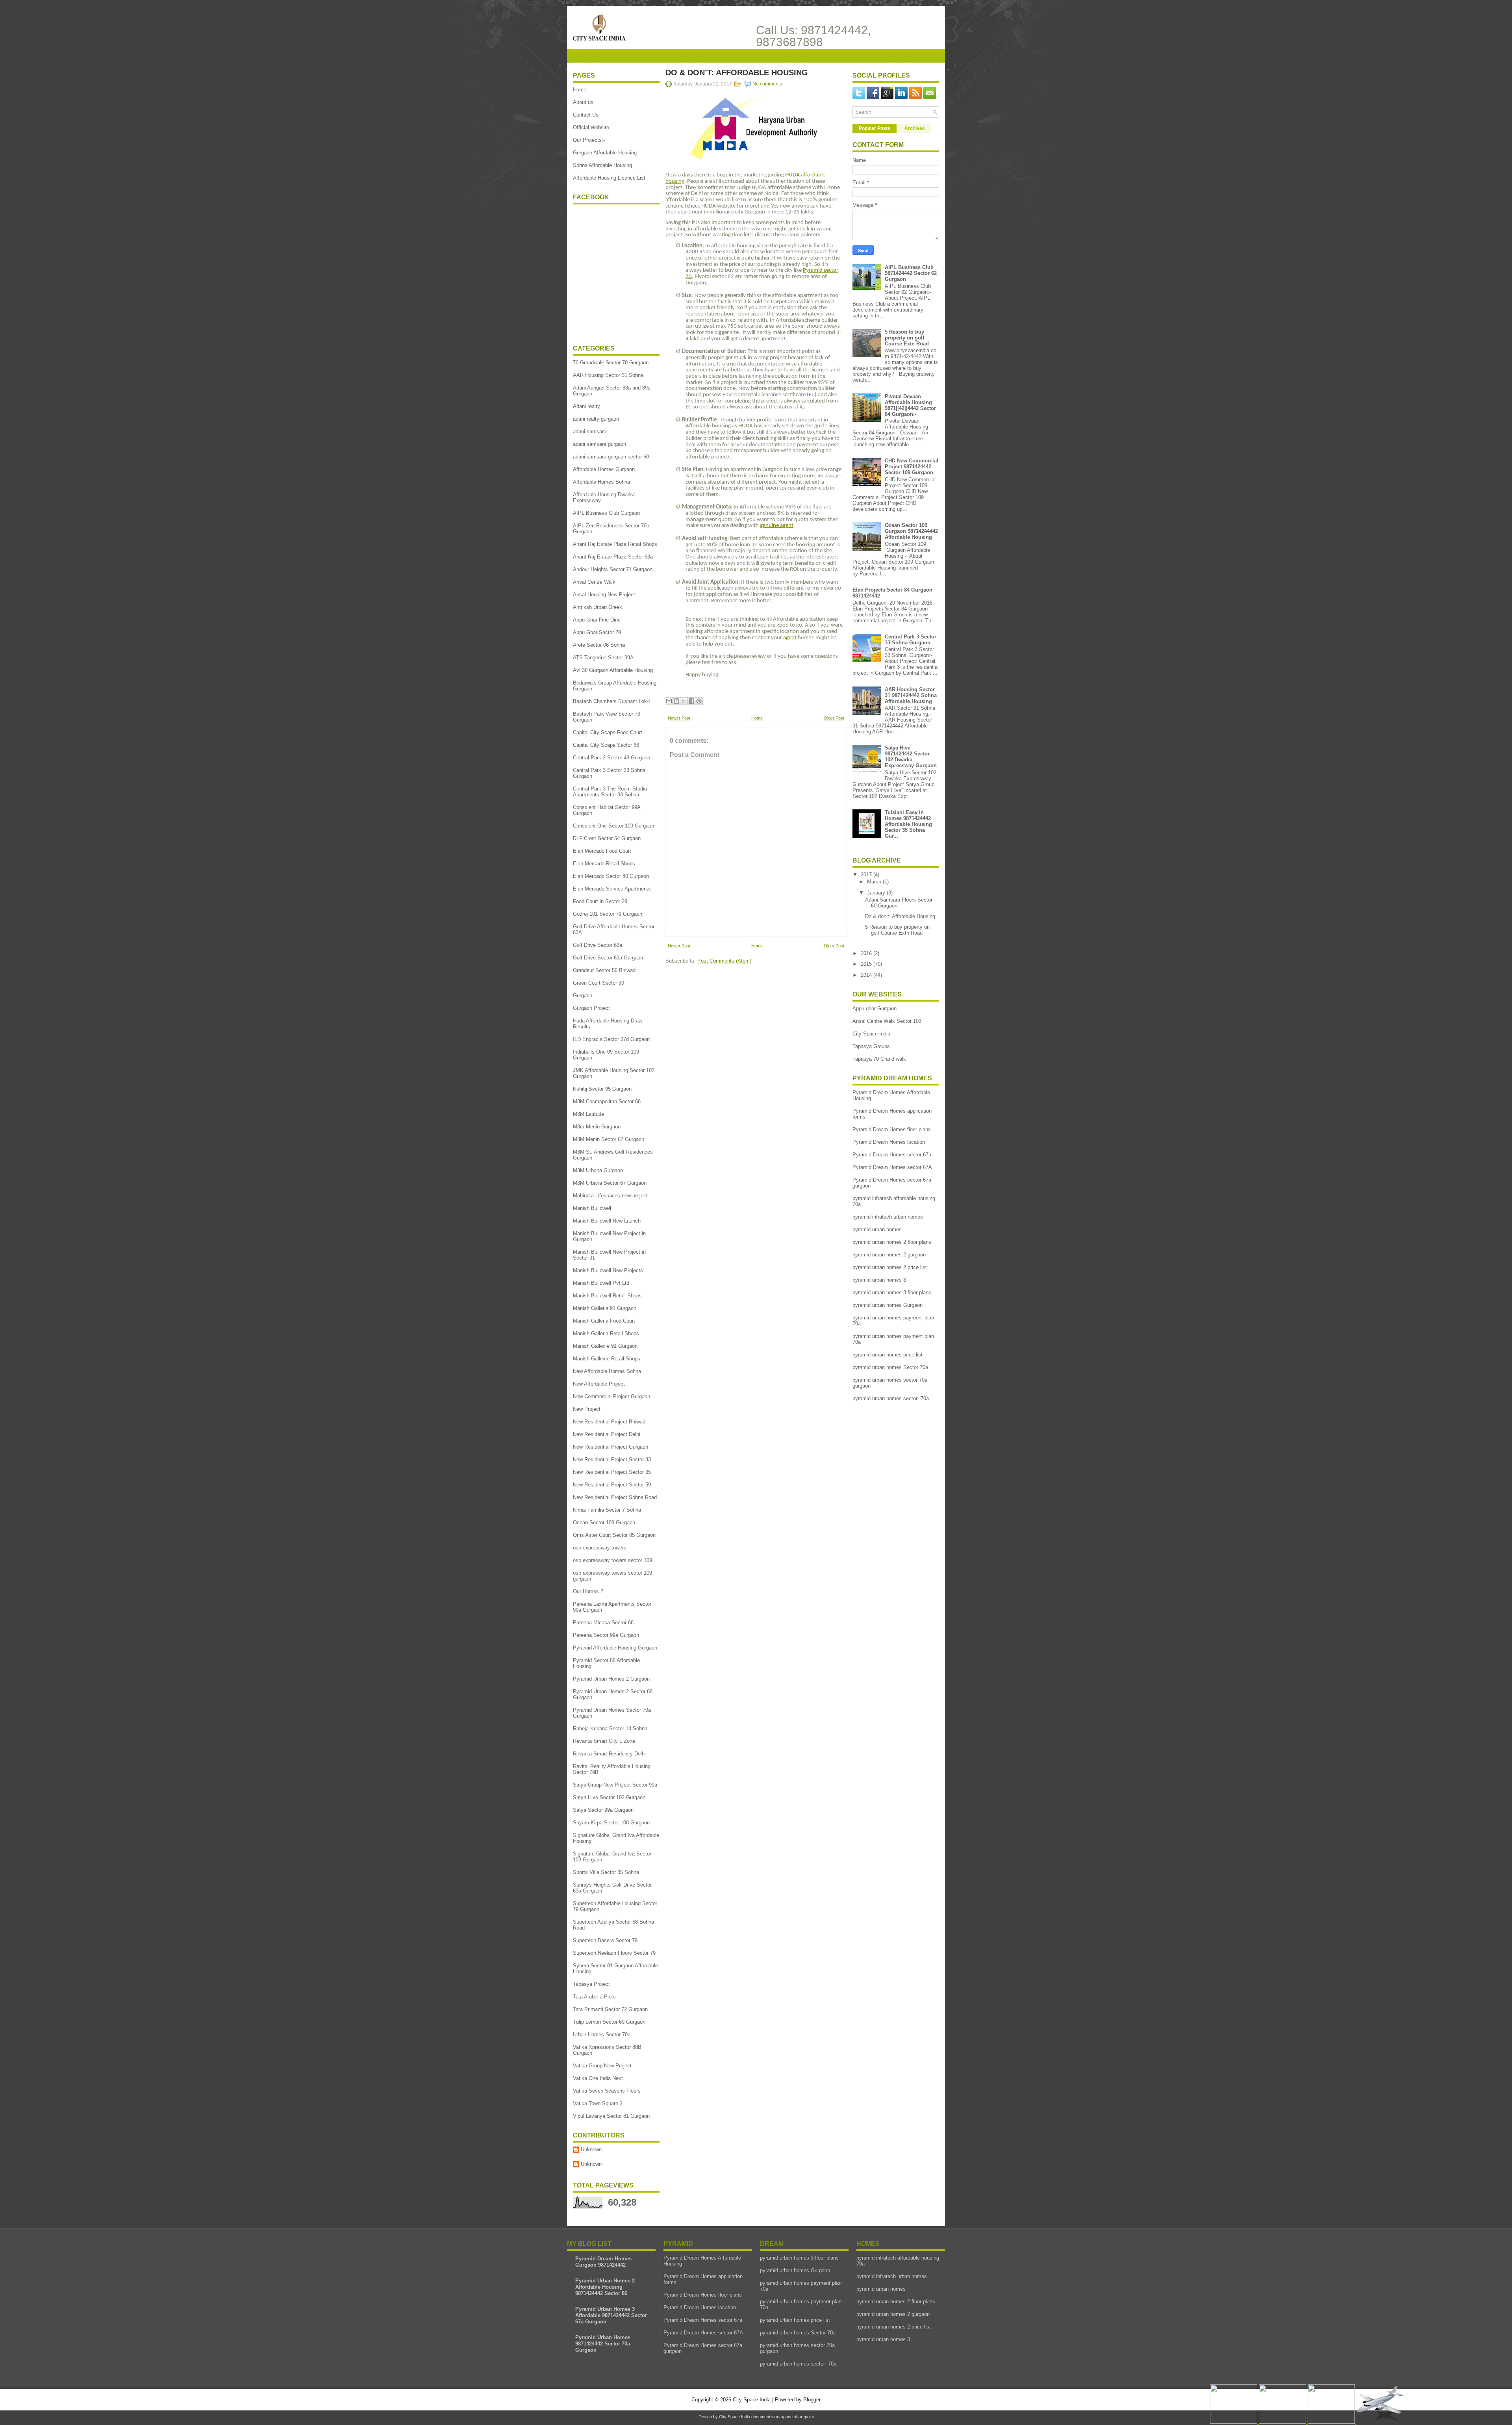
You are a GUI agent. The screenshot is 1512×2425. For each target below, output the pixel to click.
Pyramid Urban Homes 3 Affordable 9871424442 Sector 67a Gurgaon (611, 2315)
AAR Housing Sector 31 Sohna (608, 375)
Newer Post (679, 718)
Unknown (591, 2149)
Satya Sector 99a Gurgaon (603, 1810)
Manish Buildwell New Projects (608, 1270)
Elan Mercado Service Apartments (612, 889)
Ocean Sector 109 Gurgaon (604, 1522)
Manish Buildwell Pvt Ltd (601, 1283)
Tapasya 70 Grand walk (879, 1059)
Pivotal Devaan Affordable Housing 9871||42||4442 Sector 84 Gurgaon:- (910, 405)
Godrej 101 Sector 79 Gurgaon (608, 914)
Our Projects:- (589, 140)
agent (790, 638)
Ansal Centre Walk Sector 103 (887, 1021)
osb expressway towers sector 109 (612, 1560)
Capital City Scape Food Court (608, 732)
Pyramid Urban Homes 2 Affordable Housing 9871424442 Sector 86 (605, 2287)
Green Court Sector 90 (598, 983)
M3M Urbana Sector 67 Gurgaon (610, 1183)
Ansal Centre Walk (594, 582)
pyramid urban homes (877, 1229)
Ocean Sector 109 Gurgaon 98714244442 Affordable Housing (911, 531)
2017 (867, 875)
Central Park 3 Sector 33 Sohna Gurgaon (911, 640)
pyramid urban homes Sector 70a (890, 1367)
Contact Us (586, 115)
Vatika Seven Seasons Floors (607, 2091)
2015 (867, 964)
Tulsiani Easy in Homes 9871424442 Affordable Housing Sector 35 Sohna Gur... (908, 824)
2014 (867, 975)
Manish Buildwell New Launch (607, 1221)
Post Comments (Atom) (724, 961)
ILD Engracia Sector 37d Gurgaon (611, 1039)
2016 (867, 953)
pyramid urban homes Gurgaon (888, 1305)
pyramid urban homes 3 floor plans (892, 1292)
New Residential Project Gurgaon (611, 1447)
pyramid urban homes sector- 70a (891, 1398)
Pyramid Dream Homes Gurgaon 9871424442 (603, 2262)
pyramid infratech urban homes (888, 1217)
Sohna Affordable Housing (602, 165)
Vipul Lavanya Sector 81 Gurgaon (611, 2116)
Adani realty (586, 406)
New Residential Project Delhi (607, 1434)
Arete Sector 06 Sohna (599, 645)
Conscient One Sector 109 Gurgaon (613, 826)
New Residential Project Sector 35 (612, 1472)
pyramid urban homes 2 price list (890, 1267)
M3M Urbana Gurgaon (598, 1170)
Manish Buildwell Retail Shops (607, 1296)
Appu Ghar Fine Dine (597, 620)
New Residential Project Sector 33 (612, 1459)
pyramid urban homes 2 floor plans (892, 1242)
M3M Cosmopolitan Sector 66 (607, 1101)
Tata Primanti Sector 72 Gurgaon (610, 2009)
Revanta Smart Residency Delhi (609, 1754)
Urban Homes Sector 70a (602, 2034)
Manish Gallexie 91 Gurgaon (605, 1346)
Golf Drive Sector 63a (598, 945)
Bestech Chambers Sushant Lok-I (611, 701)
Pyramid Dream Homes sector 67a (892, 1155)
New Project (587, 1409)
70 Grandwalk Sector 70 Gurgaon (611, 363)
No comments (767, 84)
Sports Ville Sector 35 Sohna (606, 1872)
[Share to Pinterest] (699, 701)
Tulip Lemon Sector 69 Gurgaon (609, 2022)
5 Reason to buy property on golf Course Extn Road (907, 338)
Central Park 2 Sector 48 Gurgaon (611, 758)
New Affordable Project (599, 1384)
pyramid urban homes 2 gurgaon (889, 1255)
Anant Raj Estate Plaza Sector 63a (613, 557)
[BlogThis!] (676, 701)
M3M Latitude (588, 1114)
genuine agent (777, 526)
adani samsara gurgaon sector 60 (611, 457)
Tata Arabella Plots (594, 1997)
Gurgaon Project (591, 1008)
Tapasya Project (591, 1984)
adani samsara (590, 431)
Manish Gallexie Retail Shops (607, 1359)
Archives (915, 128)
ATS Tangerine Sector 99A (603, 658)
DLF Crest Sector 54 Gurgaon (607, 838)
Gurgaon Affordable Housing (605, 153)
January (877, 893)
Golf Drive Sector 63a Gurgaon (608, 958)
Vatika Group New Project (602, 2066)
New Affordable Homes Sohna (607, 1371)
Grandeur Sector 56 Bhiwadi (605, 970)
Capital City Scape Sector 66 (606, 745)
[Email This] (669, 701)
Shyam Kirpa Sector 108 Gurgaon (611, 1823)
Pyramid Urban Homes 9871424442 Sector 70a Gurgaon (603, 2344)
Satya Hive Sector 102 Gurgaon (609, 1797)
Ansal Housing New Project (604, 595)
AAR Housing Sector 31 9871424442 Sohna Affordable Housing (911, 695)
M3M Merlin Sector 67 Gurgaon (609, 1139)
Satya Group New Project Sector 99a (615, 1785)
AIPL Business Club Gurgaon (606, 513)
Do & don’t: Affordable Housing (737, 72)
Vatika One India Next (598, 2078)
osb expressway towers (600, 1548)
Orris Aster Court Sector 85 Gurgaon (614, 1535)
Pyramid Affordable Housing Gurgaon (615, 1648)
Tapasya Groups (871, 1046)
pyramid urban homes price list (888, 1355)
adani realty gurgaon (596, 419)
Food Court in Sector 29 (600, 901)
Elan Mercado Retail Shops (604, 864)
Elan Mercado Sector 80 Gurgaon (611, 876)
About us (583, 102)
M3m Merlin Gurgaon (597, 1127)
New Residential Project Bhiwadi (610, 1422)
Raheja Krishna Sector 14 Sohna (610, 1728)
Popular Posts (875, 128)
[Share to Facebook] (691, 701)
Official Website (591, 127)
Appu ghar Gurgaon (875, 1008)
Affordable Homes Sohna (601, 482)
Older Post (834, 718)
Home (580, 90)
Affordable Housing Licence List (609, 178)
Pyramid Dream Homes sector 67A (892, 1167)
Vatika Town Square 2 (598, 2103)
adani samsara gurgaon (599, 444)
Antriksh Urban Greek (598, 607)
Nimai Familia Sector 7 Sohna (607, 1510)
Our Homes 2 (588, 1591)
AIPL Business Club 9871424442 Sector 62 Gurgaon (911, 273)
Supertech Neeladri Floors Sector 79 (614, 1953)
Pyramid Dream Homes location (889, 1142)
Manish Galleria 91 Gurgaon (605, 1308)
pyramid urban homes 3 (879, 1280)
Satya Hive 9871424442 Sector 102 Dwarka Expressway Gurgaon (911, 757)
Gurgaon (583, 995)
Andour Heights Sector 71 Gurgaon (613, 569)
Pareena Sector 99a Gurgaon (606, 1635)
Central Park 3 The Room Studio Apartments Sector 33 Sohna (610, 792)
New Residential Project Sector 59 (612, 1485)
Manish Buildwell (592, 1208)
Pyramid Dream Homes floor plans (892, 1129)
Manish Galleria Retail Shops (606, 1333)
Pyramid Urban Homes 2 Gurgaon (611, 1679)
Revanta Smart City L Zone (604, 1741)
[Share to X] (684, 701)
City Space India (871, 1034)
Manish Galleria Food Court (604, 1321)
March (875, 882)
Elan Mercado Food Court (602, 851)
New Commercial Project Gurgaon (611, 1396)
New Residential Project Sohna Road (615, 1497)
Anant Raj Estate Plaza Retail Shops (615, 544)
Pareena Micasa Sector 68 (603, 1623)
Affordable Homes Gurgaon (604, 469)
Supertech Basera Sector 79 (605, 1940)
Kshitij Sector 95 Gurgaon (602, 1089)
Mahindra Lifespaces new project (610, 1196)
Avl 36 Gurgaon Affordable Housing (613, 670)
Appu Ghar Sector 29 (597, 632)
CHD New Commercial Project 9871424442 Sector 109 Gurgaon (912, 467)
